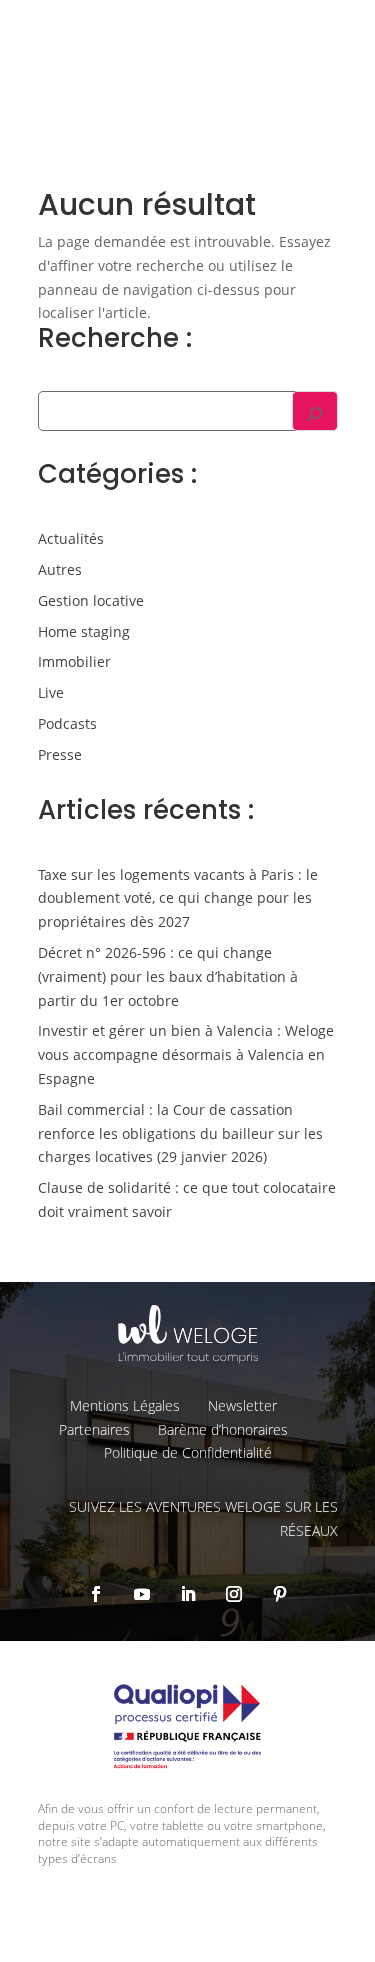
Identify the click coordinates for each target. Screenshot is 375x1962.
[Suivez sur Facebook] (96, 1594)
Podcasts (67, 723)
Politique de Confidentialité (188, 1452)
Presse (60, 754)
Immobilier (74, 661)
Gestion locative (91, 600)
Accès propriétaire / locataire (250, 275)
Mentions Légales (125, 1405)
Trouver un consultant (268, 236)
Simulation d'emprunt (127, 167)
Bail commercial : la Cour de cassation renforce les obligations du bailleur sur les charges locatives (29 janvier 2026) (180, 1133)
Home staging (84, 631)
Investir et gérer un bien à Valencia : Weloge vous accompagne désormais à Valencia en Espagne (186, 1054)
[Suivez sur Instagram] (234, 1594)
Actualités (71, 538)
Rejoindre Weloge (113, 221)
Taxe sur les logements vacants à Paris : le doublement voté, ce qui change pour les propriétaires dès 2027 (178, 898)
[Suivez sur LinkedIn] (188, 1594)
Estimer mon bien (282, 167)
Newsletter (242, 1405)
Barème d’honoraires (223, 1429)
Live (51, 692)
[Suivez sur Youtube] (142, 1594)
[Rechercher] (315, 411)
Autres (60, 569)
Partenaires (94, 1429)
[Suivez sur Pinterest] (280, 1594)
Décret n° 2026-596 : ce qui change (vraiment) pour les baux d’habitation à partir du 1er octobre (168, 976)
